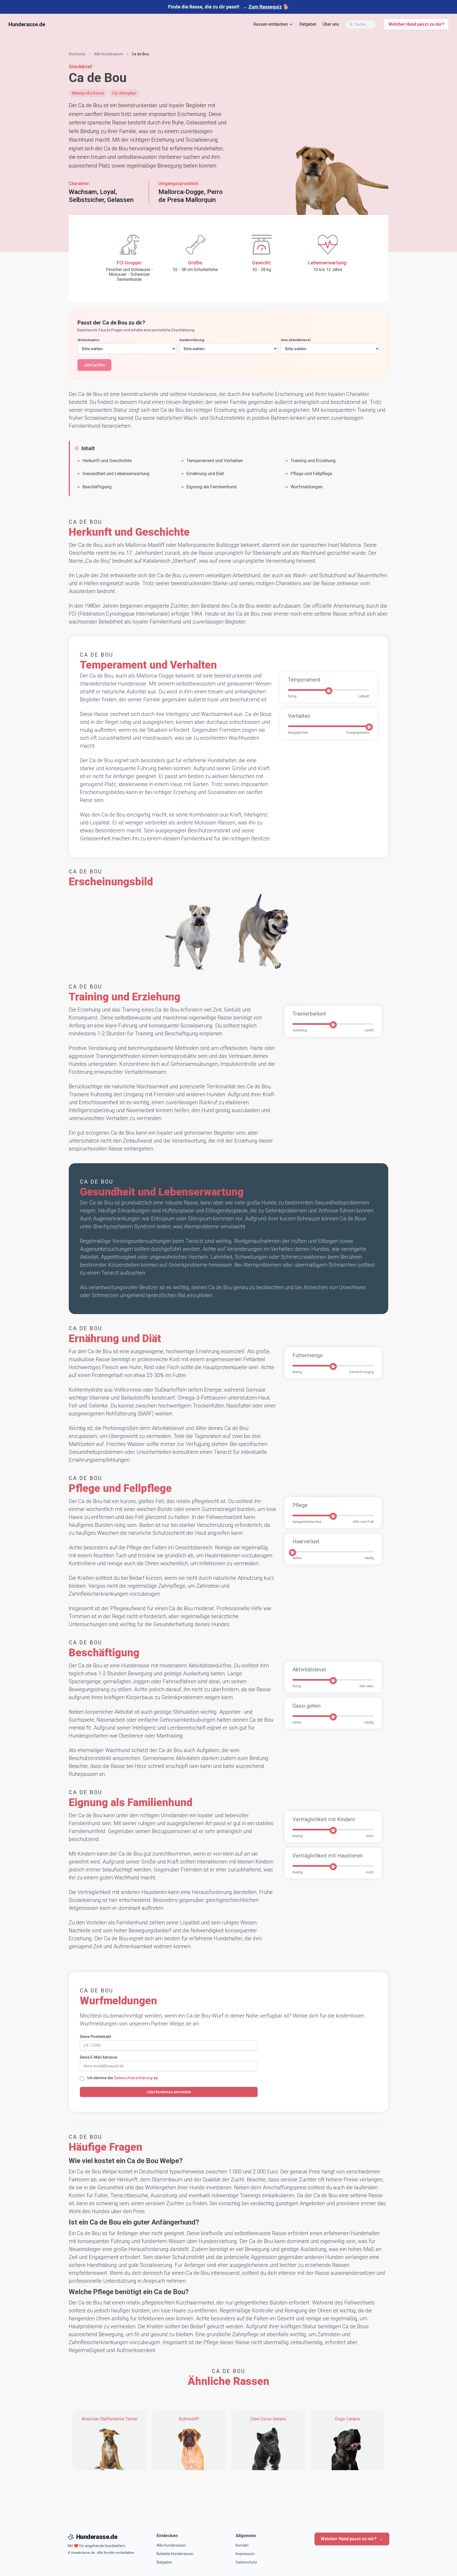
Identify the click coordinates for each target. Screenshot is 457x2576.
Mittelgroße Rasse (88, 93)
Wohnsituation (88, 340)
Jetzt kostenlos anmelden (169, 2092)
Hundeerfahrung (192, 340)
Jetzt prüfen (94, 365)
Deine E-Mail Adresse (99, 2057)
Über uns (331, 24)
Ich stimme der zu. (123, 2078)
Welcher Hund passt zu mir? (416, 24)
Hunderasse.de (27, 24)
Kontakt (242, 2545)
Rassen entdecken (271, 24)
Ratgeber (308, 24)
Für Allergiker (124, 93)
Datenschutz (246, 2562)
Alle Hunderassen (171, 2545)
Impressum (245, 2554)
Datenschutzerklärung (133, 2078)
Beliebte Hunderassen (175, 2554)
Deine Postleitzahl (95, 2037)
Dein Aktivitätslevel (296, 340)
